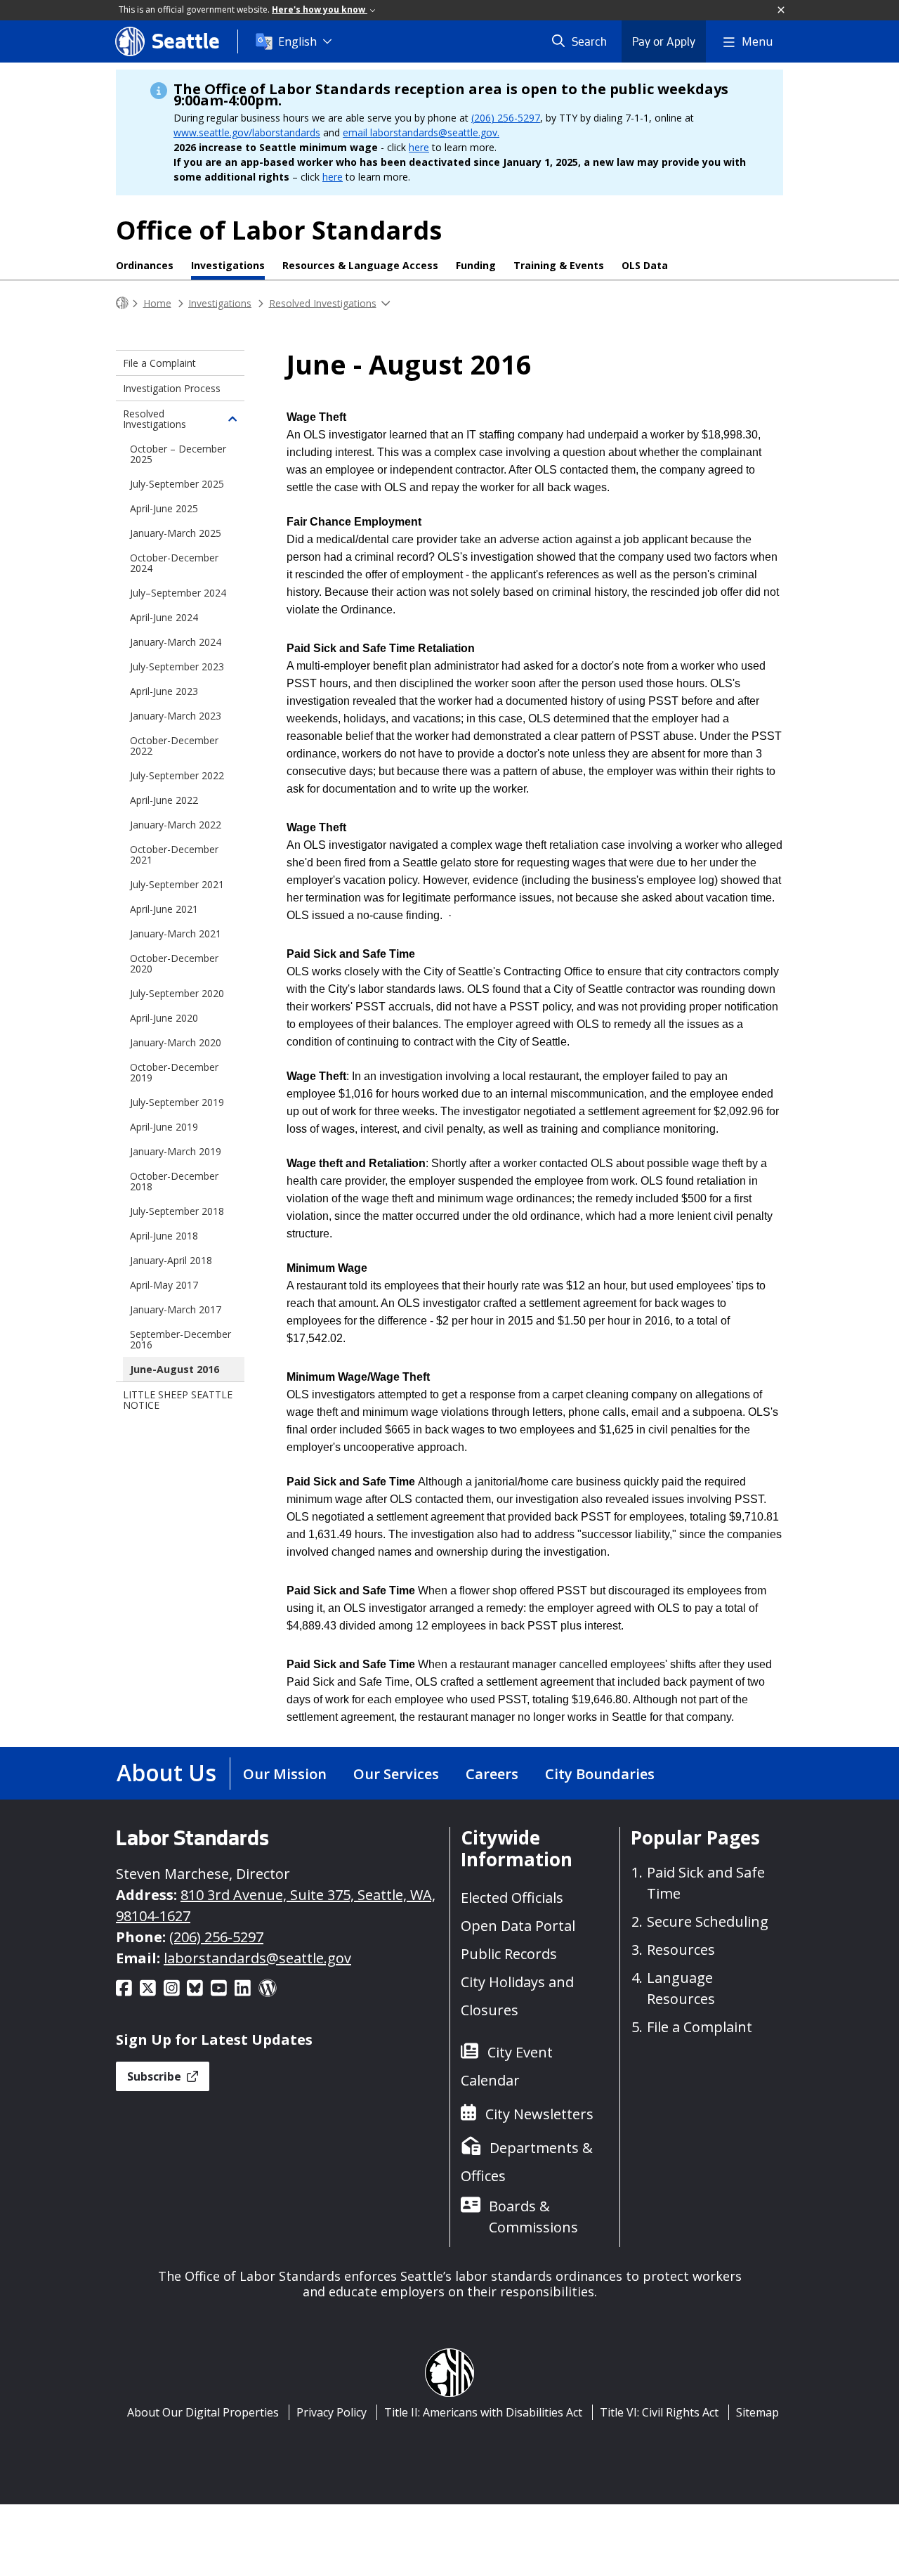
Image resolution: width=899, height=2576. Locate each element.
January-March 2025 (176, 533)
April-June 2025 (164, 508)
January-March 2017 (176, 1309)
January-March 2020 (176, 1042)
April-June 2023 (164, 691)
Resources (681, 1950)
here (419, 147)
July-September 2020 (177, 993)
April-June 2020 (164, 1018)
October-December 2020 (174, 963)
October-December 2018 (174, 1181)
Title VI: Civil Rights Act (659, 2412)
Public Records (509, 1954)
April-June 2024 (164, 617)
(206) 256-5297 (506, 118)
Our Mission (285, 1774)
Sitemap (757, 2412)
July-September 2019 (177, 1102)
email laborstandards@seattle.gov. (421, 132)
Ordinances (145, 265)
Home (157, 303)
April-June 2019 (164, 1127)
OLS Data (645, 265)
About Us (166, 1772)
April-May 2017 (164, 1285)
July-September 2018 (177, 1211)
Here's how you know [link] (320, 9)
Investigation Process (172, 388)
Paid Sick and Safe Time (706, 1883)
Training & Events (559, 265)
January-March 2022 (176, 825)
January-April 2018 (171, 1260)
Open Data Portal (518, 1926)
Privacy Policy (332, 2412)
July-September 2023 (177, 666)
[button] (782, 11)
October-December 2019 (174, 1072)
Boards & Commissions (533, 2217)
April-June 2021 (164, 909)
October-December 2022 (174, 746)
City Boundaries (600, 1774)
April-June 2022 (164, 800)
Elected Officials (512, 1898)
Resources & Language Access (360, 265)
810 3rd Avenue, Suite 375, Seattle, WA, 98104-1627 (276, 1905)
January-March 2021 (176, 934)
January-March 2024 (176, 642)
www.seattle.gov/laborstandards (247, 132)
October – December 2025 (178, 454)
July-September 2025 (177, 484)
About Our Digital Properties (203, 2412)
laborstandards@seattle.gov (257, 1958)
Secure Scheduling (708, 1921)
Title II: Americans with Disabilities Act (483, 2412)
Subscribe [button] (156, 2076)
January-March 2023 (176, 716)
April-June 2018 (164, 1236)
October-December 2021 (174, 854)
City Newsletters (539, 2114)
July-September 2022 (177, 775)
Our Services (396, 1774)
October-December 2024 (174, 563)
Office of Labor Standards (279, 230)
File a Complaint (159, 363)
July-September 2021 (177, 884)
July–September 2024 (178, 593)
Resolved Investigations (323, 303)
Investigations (228, 265)
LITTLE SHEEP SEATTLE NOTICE (178, 1400)
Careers (492, 1774)
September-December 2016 (181, 1339)
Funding (476, 265)
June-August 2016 (175, 1369)
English (297, 41)
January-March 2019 (176, 1151)
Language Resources (681, 1988)
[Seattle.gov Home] (122, 303)
